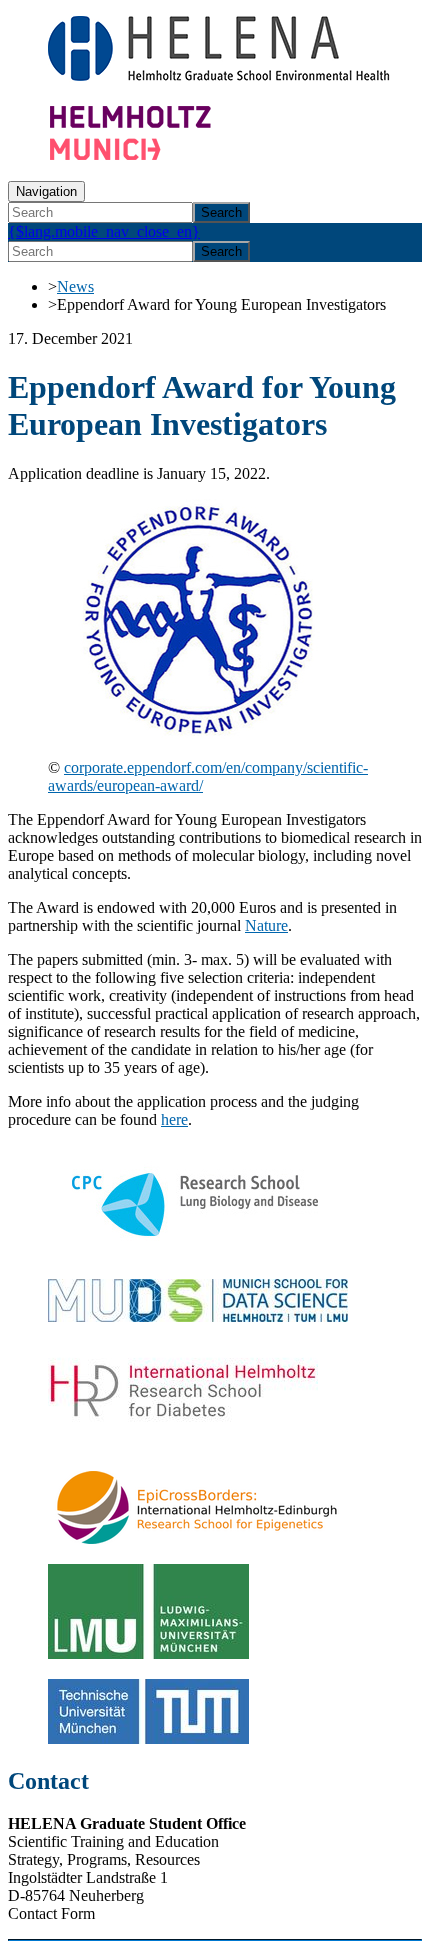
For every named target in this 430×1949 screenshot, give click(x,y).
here (174, 1119)
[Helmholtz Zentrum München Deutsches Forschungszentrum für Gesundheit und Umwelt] (168, 155)
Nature (266, 925)
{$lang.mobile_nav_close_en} (104, 231)
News (75, 286)
